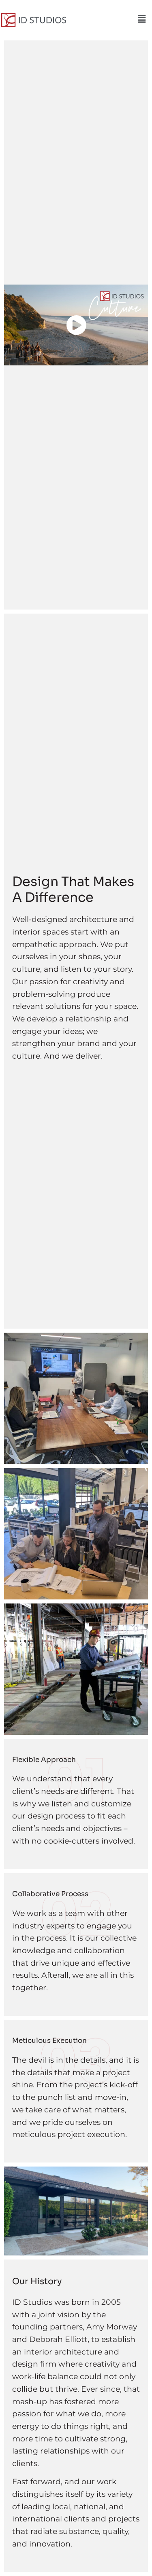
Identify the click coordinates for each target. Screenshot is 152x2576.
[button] (142, 19)
